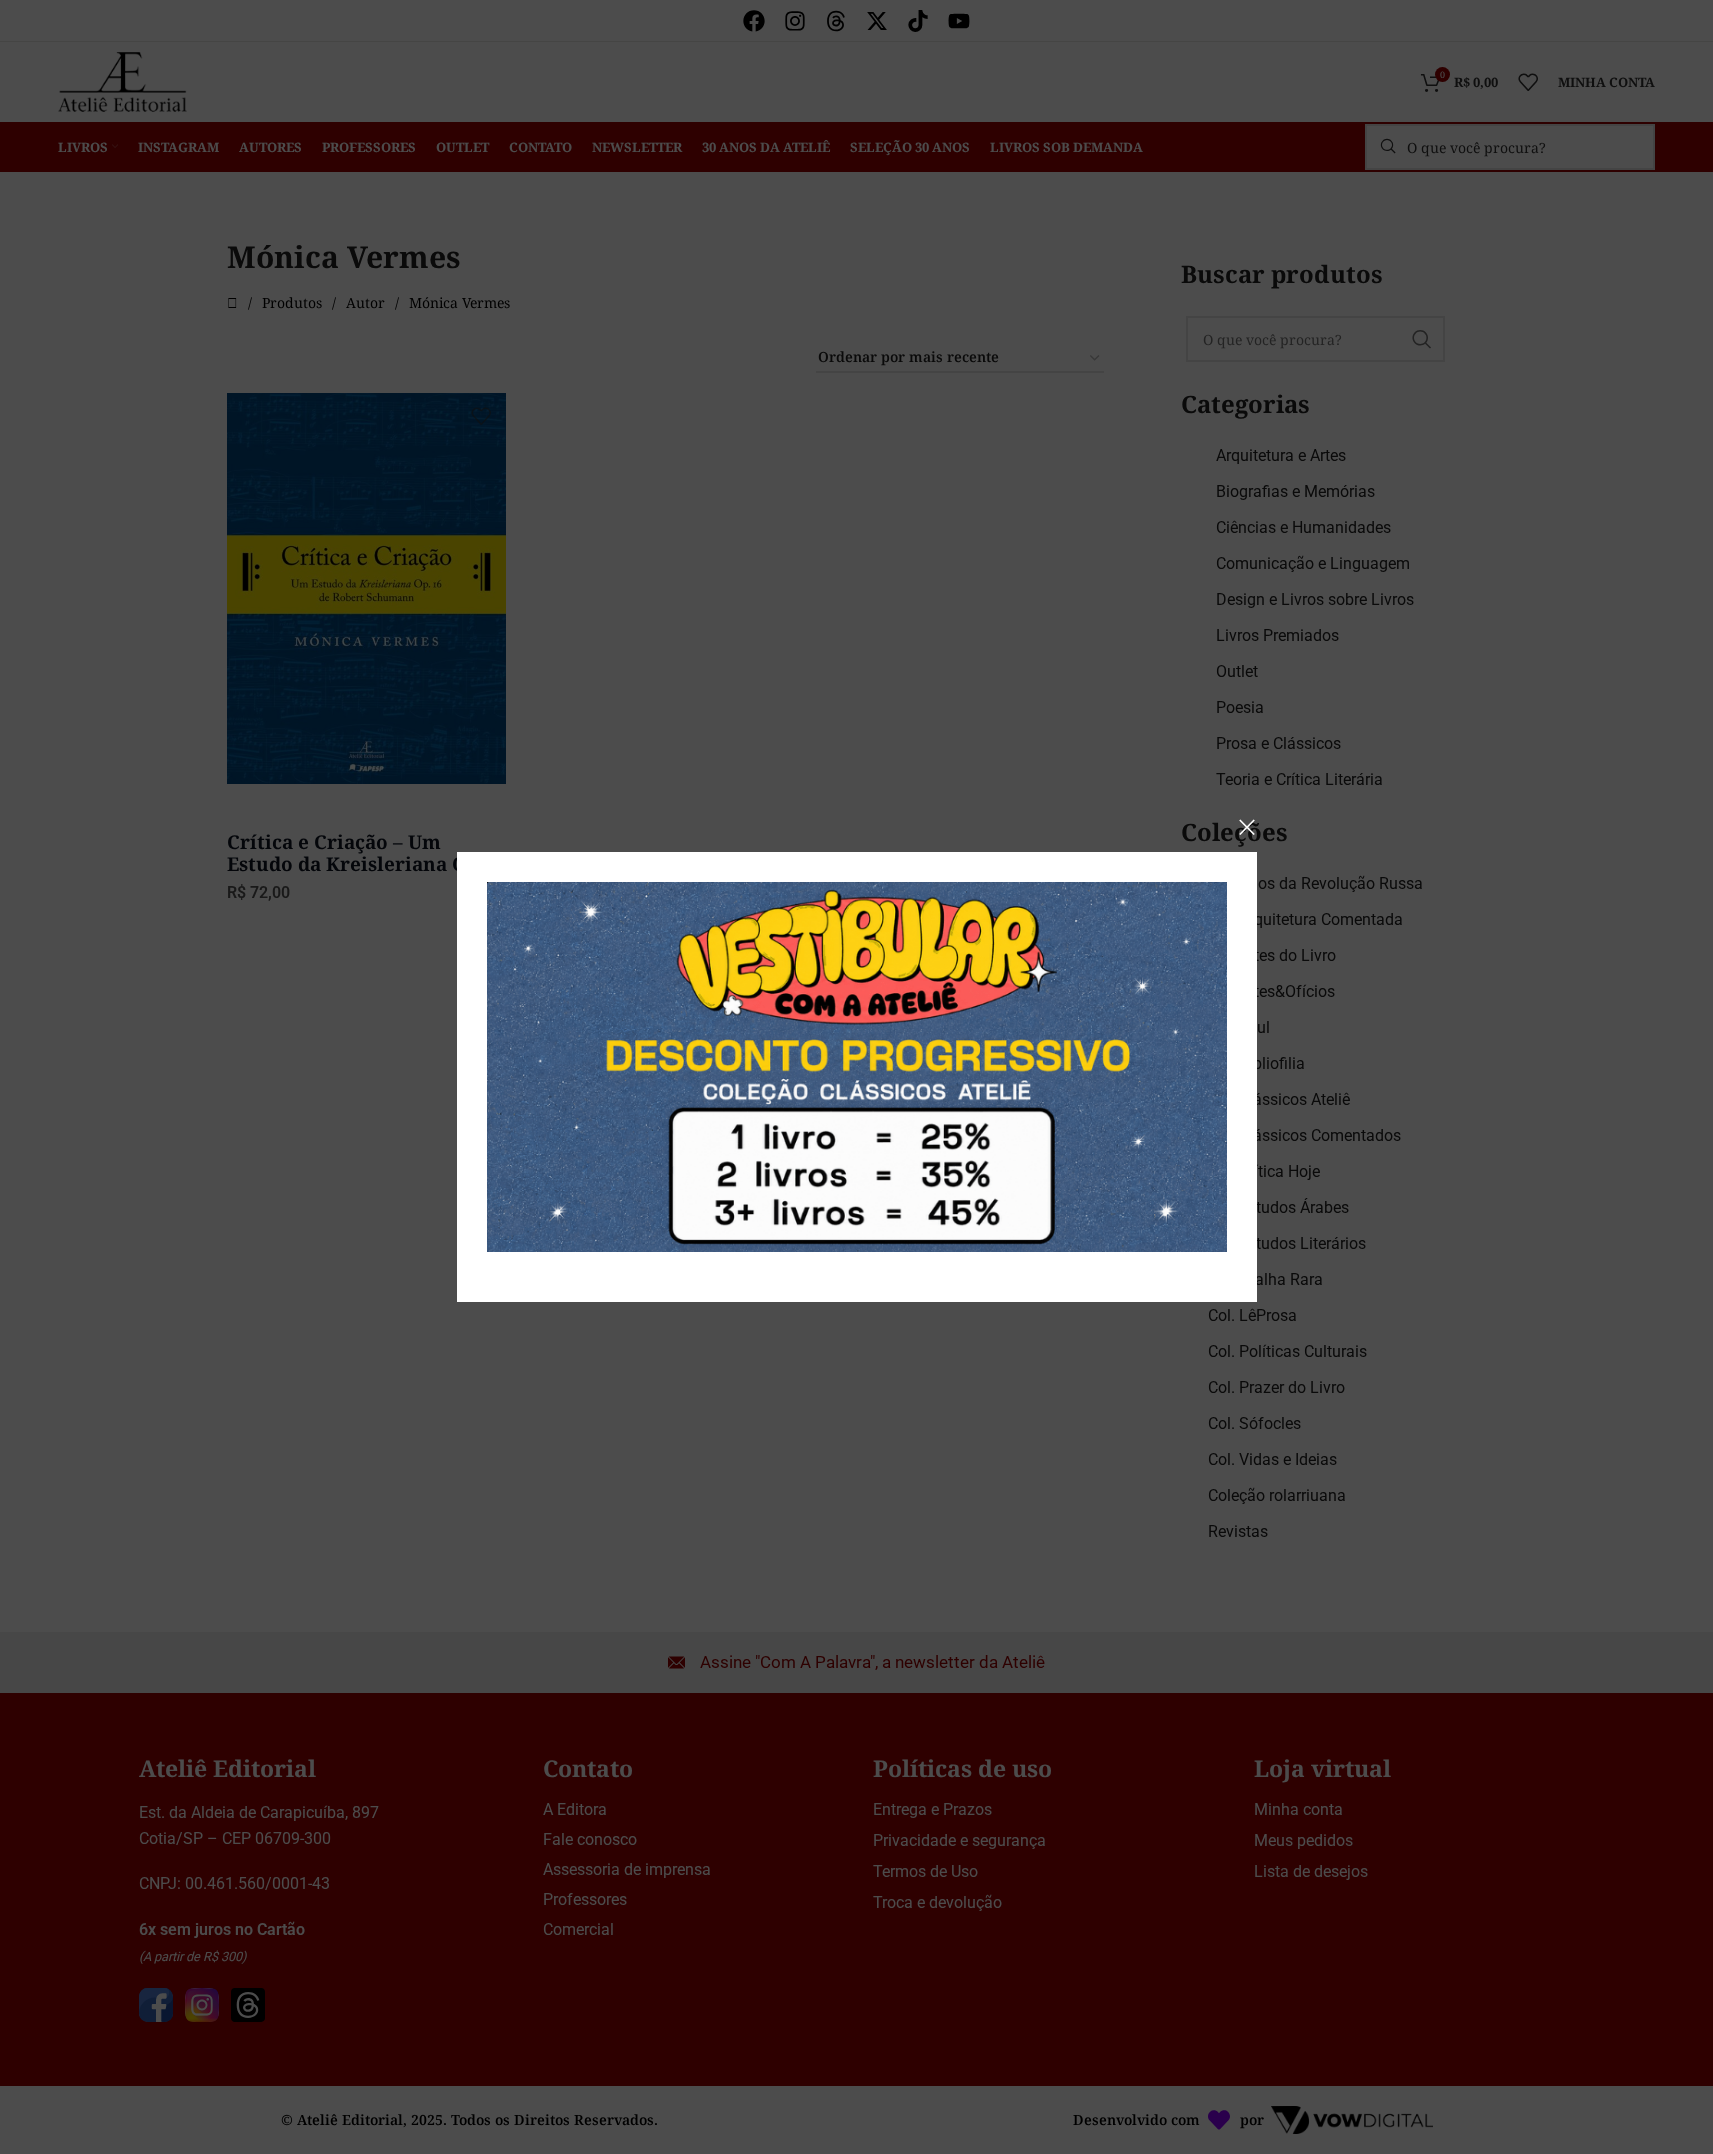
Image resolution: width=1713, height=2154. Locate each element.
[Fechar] (1247, 827)
